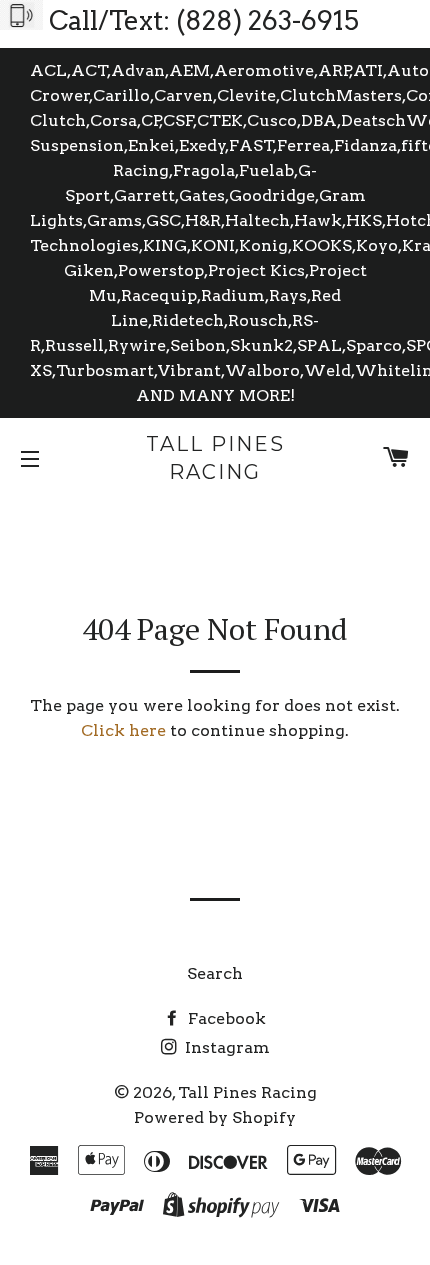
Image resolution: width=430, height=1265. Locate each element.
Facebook (225, 1018)
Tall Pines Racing (215, 458)
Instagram (225, 1047)
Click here (123, 730)
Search (215, 973)
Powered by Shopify (215, 1117)
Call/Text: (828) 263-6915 (204, 20)
